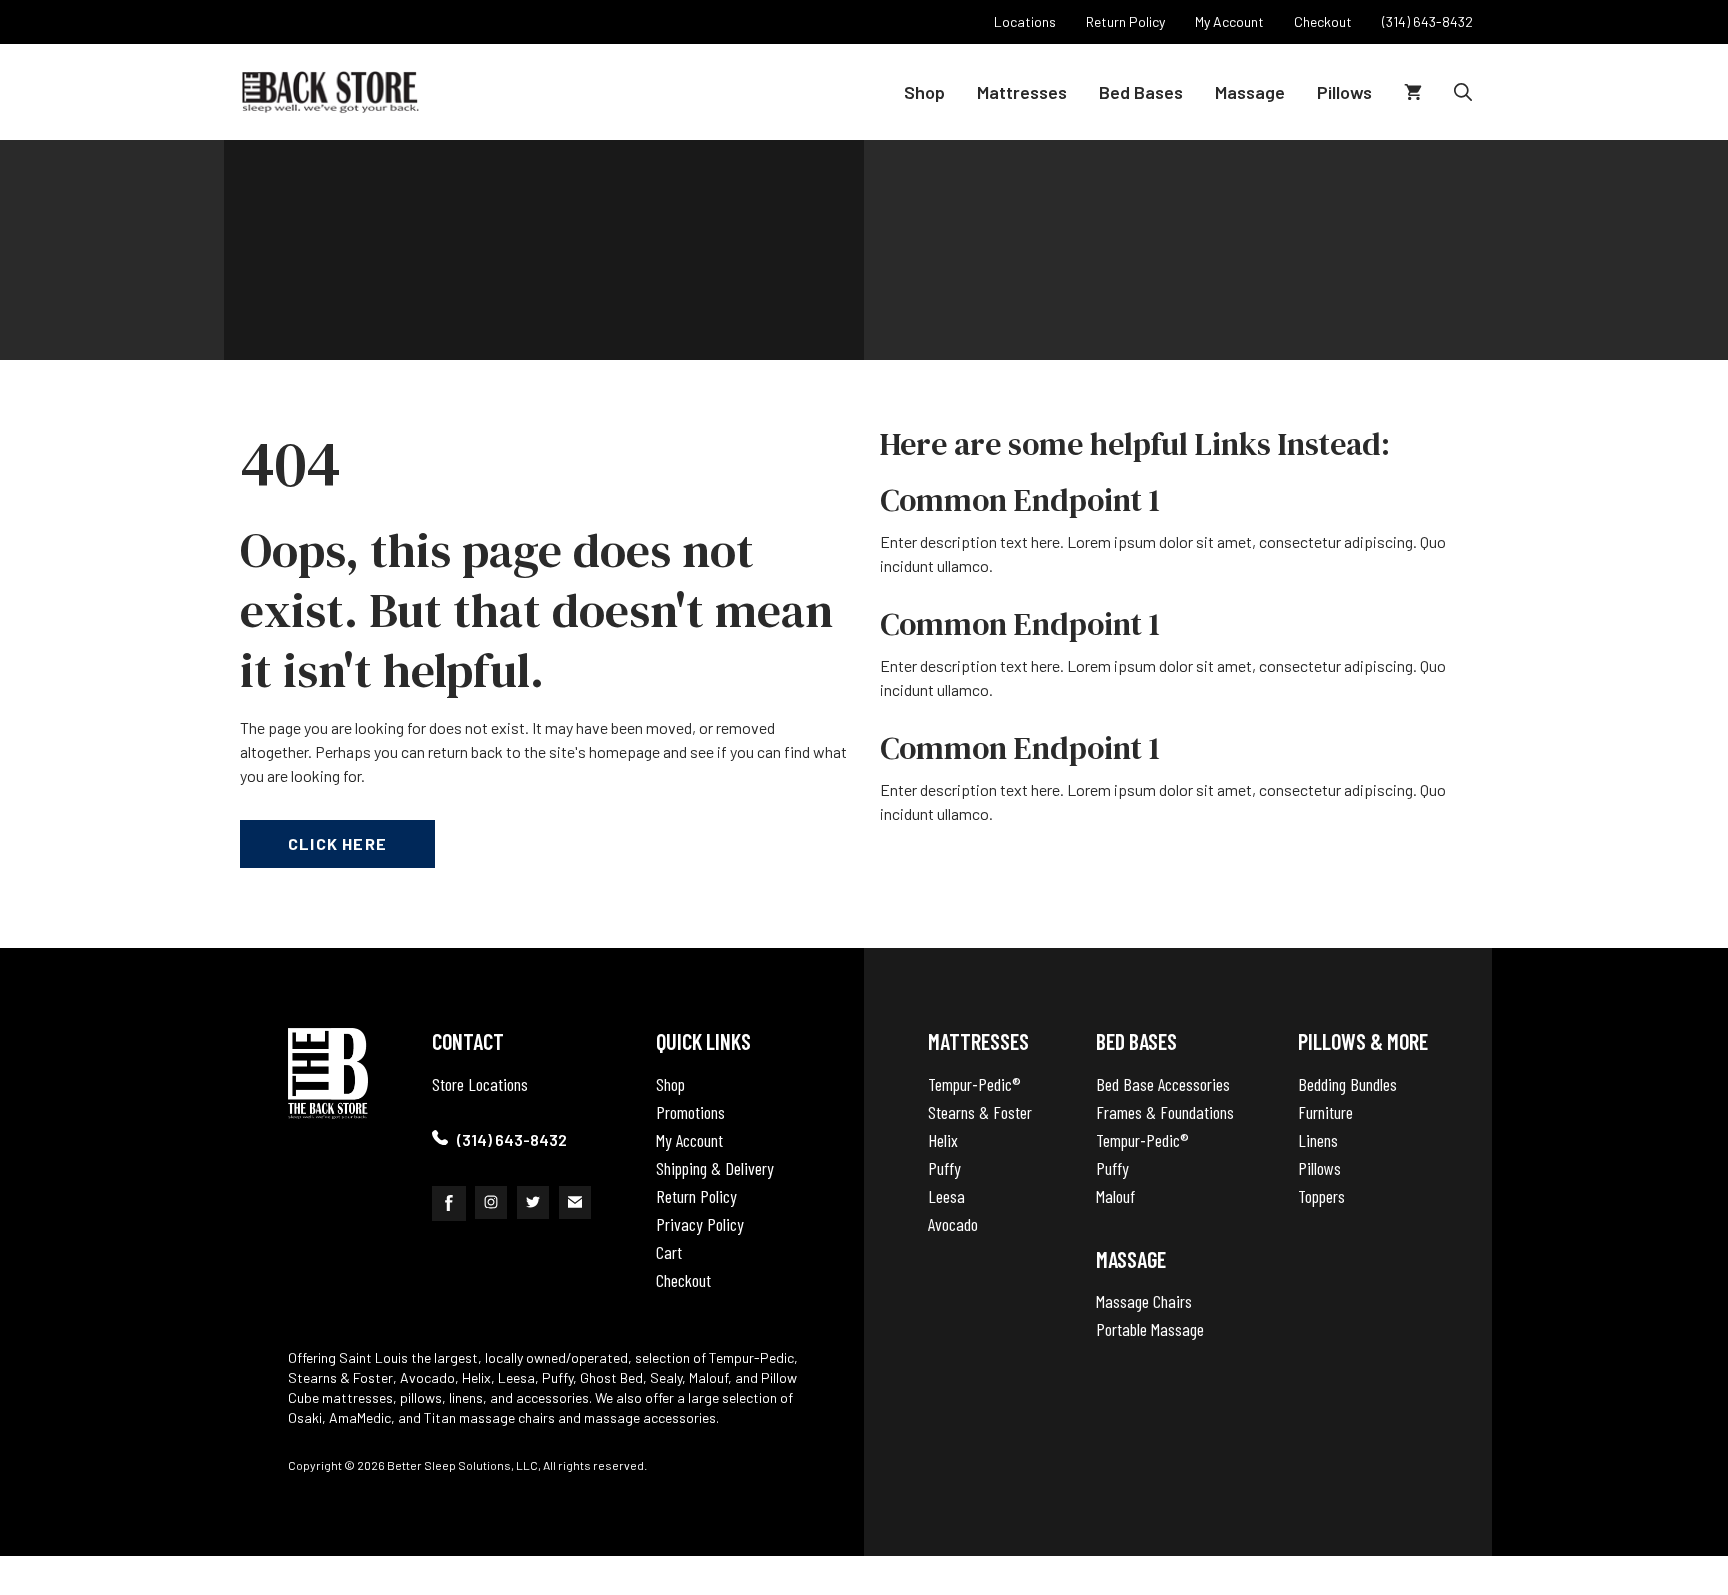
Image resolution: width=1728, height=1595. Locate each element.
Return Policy (696, 1196)
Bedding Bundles (1347, 1084)
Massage (1250, 92)
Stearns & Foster (980, 1112)
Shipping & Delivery (715, 1168)
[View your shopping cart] (1413, 92)
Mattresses (1022, 92)
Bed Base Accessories (1163, 1084)
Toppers (1321, 1196)
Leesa (946, 1196)
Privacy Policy (700, 1224)
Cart (669, 1252)
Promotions (690, 1112)
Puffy (944, 1168)
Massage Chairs (1144, 1301)
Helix (943, 1140)
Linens (1318, 1140)
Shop (924, 92)
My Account (689, 1140)
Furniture (1325, 1112)
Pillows (1344, 92)
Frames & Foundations (1165, 1112)
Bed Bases (1141, 92)
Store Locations (480, 1084)
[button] (1463, 92)
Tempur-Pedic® (974, 1084)
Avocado (953, 1224)
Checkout (683, 1280)
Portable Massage (1150, 1329)
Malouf (1115, 1196)
